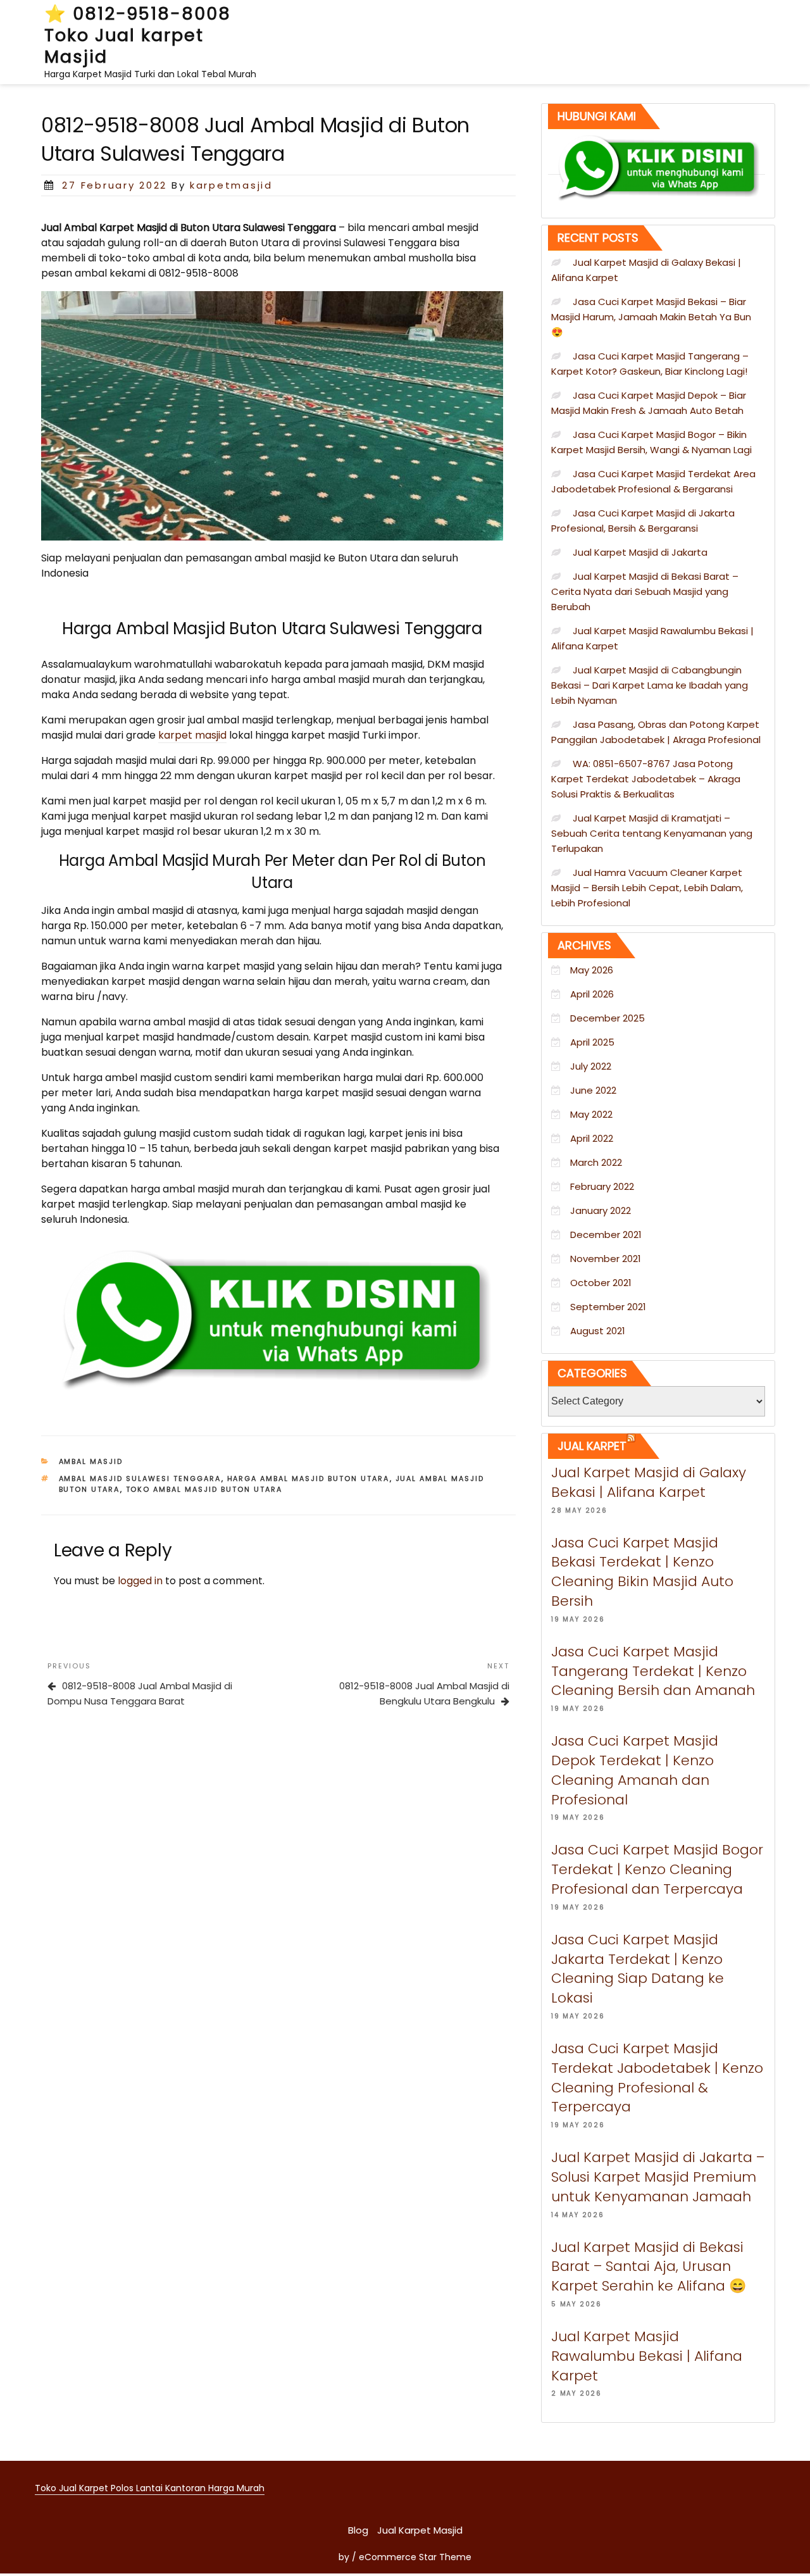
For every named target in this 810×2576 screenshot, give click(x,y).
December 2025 (607, 1018)
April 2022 (592, 1138)
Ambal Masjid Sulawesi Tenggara (140, 1479)
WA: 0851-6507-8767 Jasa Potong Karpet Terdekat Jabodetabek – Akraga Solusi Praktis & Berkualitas (646, 779)
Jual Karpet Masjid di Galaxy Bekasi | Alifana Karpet (649, 1482)
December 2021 (606, 1235)
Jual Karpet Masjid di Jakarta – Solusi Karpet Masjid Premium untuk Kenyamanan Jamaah (658, 2177)
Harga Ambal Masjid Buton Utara (308, 1479)
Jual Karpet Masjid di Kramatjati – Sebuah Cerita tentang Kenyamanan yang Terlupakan (652, 833)
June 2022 (593, 1090)
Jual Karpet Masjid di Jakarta (640, 552)
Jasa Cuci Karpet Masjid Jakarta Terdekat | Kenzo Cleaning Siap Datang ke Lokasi (638, 1969)
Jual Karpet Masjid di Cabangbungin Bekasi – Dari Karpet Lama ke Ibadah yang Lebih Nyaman (650, 685)
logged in (140, 1581)
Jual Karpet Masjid (420, 2530)
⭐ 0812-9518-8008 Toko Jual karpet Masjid (138, 35)
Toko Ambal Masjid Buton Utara (204, 1489)
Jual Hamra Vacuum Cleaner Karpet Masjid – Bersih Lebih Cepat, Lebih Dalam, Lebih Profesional (647, 888)
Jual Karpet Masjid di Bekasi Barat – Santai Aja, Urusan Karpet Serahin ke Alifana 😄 (649, 2267)
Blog (358, 2530)
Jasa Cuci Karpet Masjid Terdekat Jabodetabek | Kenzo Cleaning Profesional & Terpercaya (657, 2078)
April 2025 (592, 1042)
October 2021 (601, 1283)
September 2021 (608, 1307)
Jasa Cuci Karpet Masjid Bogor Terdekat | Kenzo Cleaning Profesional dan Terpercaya (657, 1869)
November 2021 (606, 1259)
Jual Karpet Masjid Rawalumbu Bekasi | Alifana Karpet (647, 2356)
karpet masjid (192, 735)
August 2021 (598, 1331)
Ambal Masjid (91, 1461)
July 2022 (591, 1066)
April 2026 (592, 994)
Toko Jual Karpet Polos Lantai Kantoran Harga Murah (150, 2488)
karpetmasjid (231, 185)
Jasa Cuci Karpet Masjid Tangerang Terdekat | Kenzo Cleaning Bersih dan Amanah (653, 1671)
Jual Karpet (592, 1446)
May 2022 (591, 1114)
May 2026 (592, 970)
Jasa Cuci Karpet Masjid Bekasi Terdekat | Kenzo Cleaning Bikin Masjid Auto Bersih (642, 1572)
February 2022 (602, 1186)
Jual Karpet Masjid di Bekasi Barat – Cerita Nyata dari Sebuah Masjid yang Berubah (645, 591)
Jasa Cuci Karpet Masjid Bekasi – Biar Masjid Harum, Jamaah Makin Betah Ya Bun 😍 (651, 317)
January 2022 (601, 1210)
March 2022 (596, 1162)
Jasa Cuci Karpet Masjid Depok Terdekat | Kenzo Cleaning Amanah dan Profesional (635, 1770)
